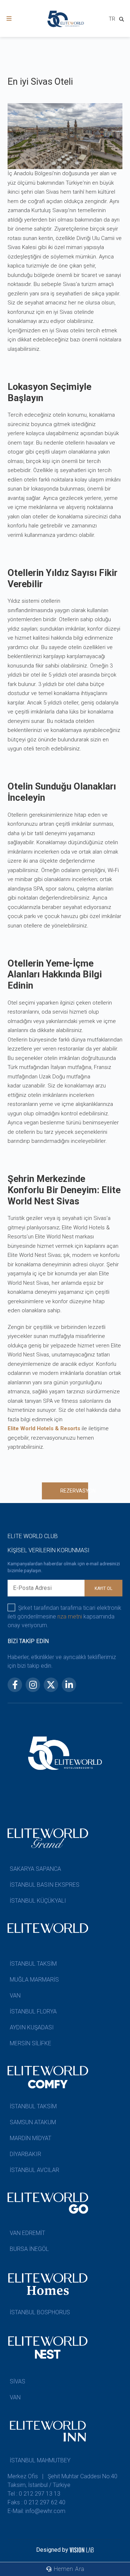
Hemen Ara (68, 2569)
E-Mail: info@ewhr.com (36, 2511)
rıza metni (70, 1617)
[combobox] (112, 20)
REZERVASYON (74, 1491)
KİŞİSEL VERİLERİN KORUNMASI (49, 1550)
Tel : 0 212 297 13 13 (34, 2494)
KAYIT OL (103, 1588)
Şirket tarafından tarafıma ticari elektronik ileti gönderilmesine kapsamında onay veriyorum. (64, 1617)
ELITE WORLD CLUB (33, 1536)
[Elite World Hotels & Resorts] (123, 20)
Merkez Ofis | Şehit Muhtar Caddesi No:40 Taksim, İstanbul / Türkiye (62, 2481)
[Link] (9, 19)
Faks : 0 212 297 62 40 (36, 2502)
